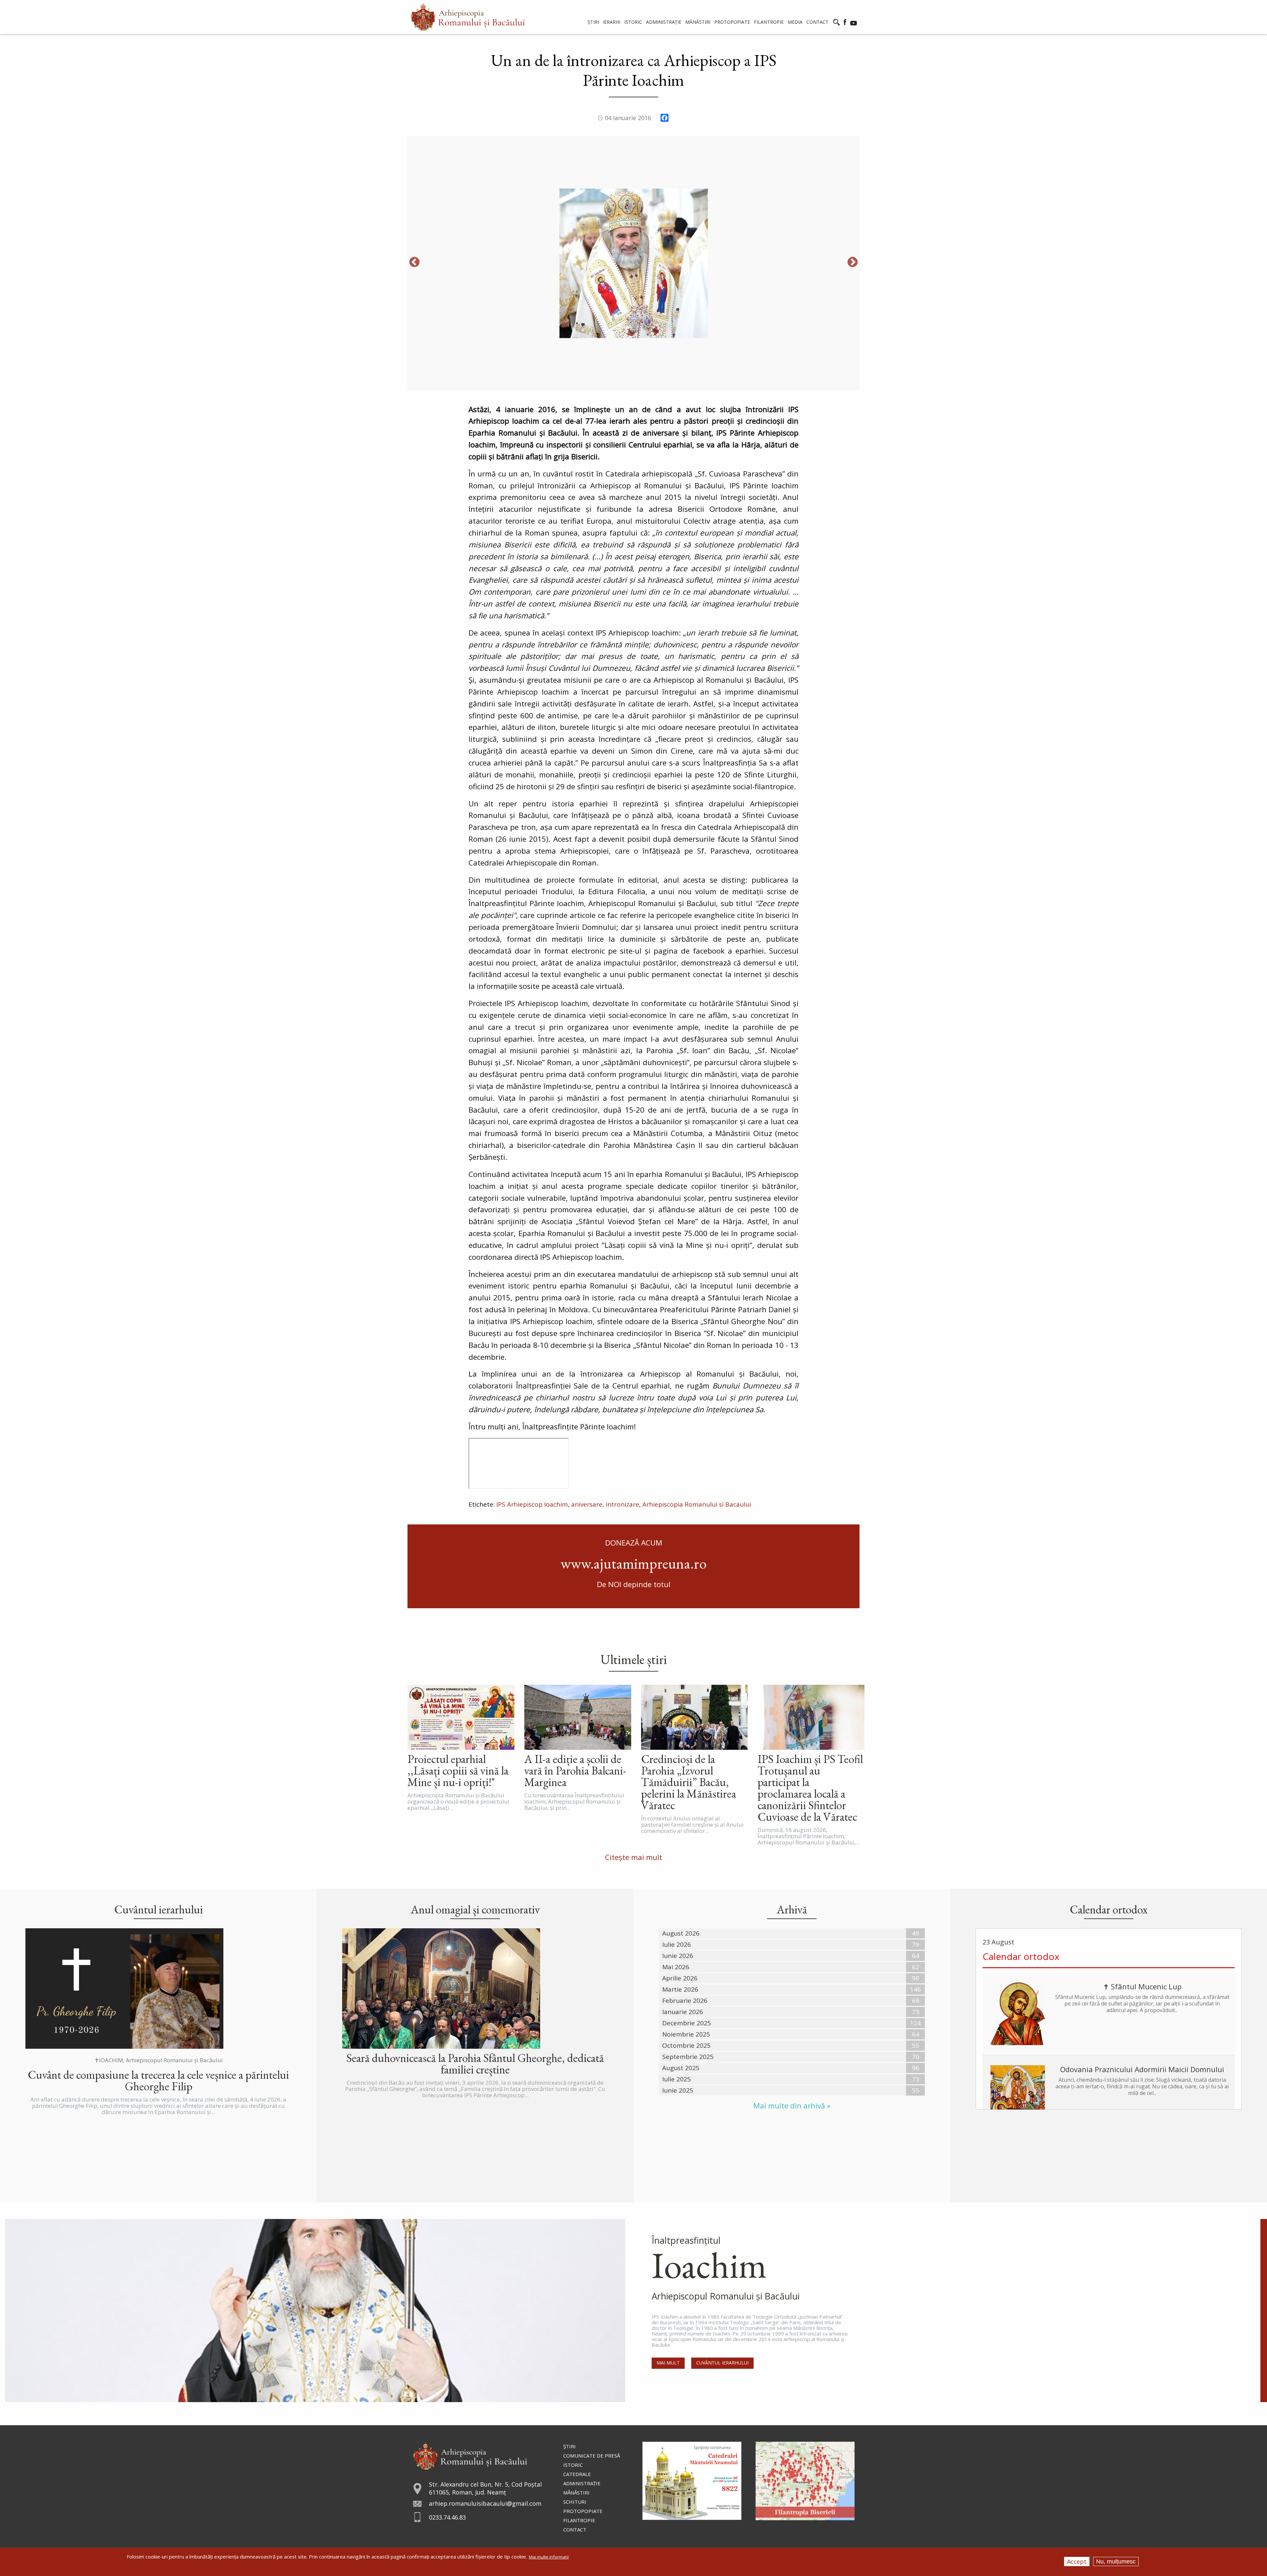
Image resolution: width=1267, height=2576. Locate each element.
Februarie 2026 (685, 2001)
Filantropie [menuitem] (769, 22)
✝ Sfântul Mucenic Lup (1142, 1986)
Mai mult (668, 2363)
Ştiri (569, 2446)
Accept (1077, 2561)
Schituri (575, 2502)
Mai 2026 (676, 1967)
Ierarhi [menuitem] (612, 22)
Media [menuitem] (795, 22)
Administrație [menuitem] (664, 22)
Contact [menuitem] (817, 22)
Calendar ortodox (1021, 1956)
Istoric (573, 2465)
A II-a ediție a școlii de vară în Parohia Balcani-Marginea (575, 1770)
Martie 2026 (680, 1989)
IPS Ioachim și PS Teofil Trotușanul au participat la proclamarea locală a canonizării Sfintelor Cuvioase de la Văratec (810, 1788)
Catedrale (577, 2474)
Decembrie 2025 (687, 2023)
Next (853, 263)
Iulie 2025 (677, 2079)
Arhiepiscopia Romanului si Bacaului (697, 1504)
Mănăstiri (576, 2493)
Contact (575, 2529)
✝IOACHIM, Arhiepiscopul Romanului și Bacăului (159, 2060)
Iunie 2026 (678, 1956)
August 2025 (681, 2068)
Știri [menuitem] (593, 22)
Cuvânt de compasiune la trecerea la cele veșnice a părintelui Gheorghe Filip (158, 2080)
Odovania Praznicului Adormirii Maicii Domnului (1142, 2069)
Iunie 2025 (678, 2090)
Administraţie (582, 2483)
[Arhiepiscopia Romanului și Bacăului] (470, 2455)
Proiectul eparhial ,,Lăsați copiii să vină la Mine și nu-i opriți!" (458, 1770)
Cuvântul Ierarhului (722, 2363)
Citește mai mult (634, 1857)
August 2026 (681, 1933)
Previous (414, 263)
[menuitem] (468, 17)
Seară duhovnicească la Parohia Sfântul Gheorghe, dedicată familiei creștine (475, 2064)
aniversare (587, 1504)
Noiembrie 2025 (686, 2034)
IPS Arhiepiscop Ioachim (532, 1504)
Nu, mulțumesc (1116, 2561)
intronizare (622, 1504)
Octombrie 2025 (686, 2045)
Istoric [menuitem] (633, 22)
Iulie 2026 (677, 1944)
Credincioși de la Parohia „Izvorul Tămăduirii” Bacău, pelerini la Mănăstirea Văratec (689, 1782)
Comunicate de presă (592, 2456)
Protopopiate (583, 2511)
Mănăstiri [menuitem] (698, 22)
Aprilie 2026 (680, 1978)
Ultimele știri (634, 1659)
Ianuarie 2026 (683, 2012)
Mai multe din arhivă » (792, 2106)
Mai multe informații (549, 2557)
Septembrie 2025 (688, 2057)
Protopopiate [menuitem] (732, 22)
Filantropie (579, 2520)
